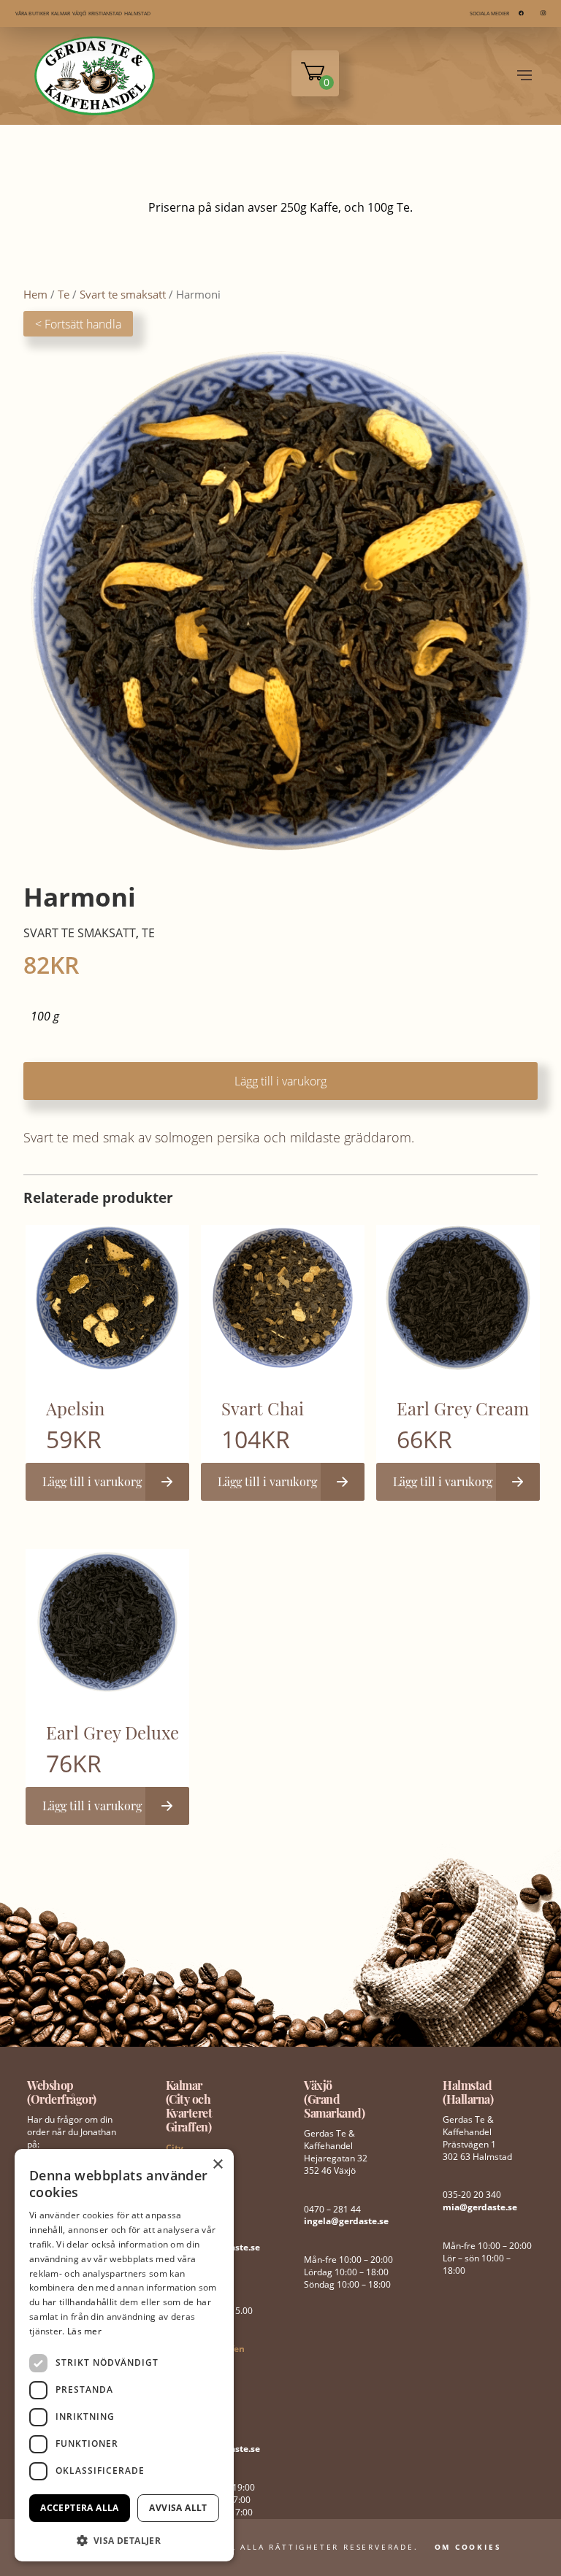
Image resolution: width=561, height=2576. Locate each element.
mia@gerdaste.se (480, 2207)
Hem (35, 294)
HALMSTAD (137, 14)
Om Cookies (468, 2547)
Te (64, 294)
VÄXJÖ (79, 14)
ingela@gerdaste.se (346, 2221)
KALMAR (61, 14)
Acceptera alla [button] (80, 2508)
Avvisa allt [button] (178, 2508)
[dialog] (124, 2355)
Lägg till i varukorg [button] (92, 1481)
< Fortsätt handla (78, 324)
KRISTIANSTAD (105, 14)
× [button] (217, 2165)
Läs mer (84, 2331)
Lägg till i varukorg (280, 1081)
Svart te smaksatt (123, 294)
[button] (124, 2539)
